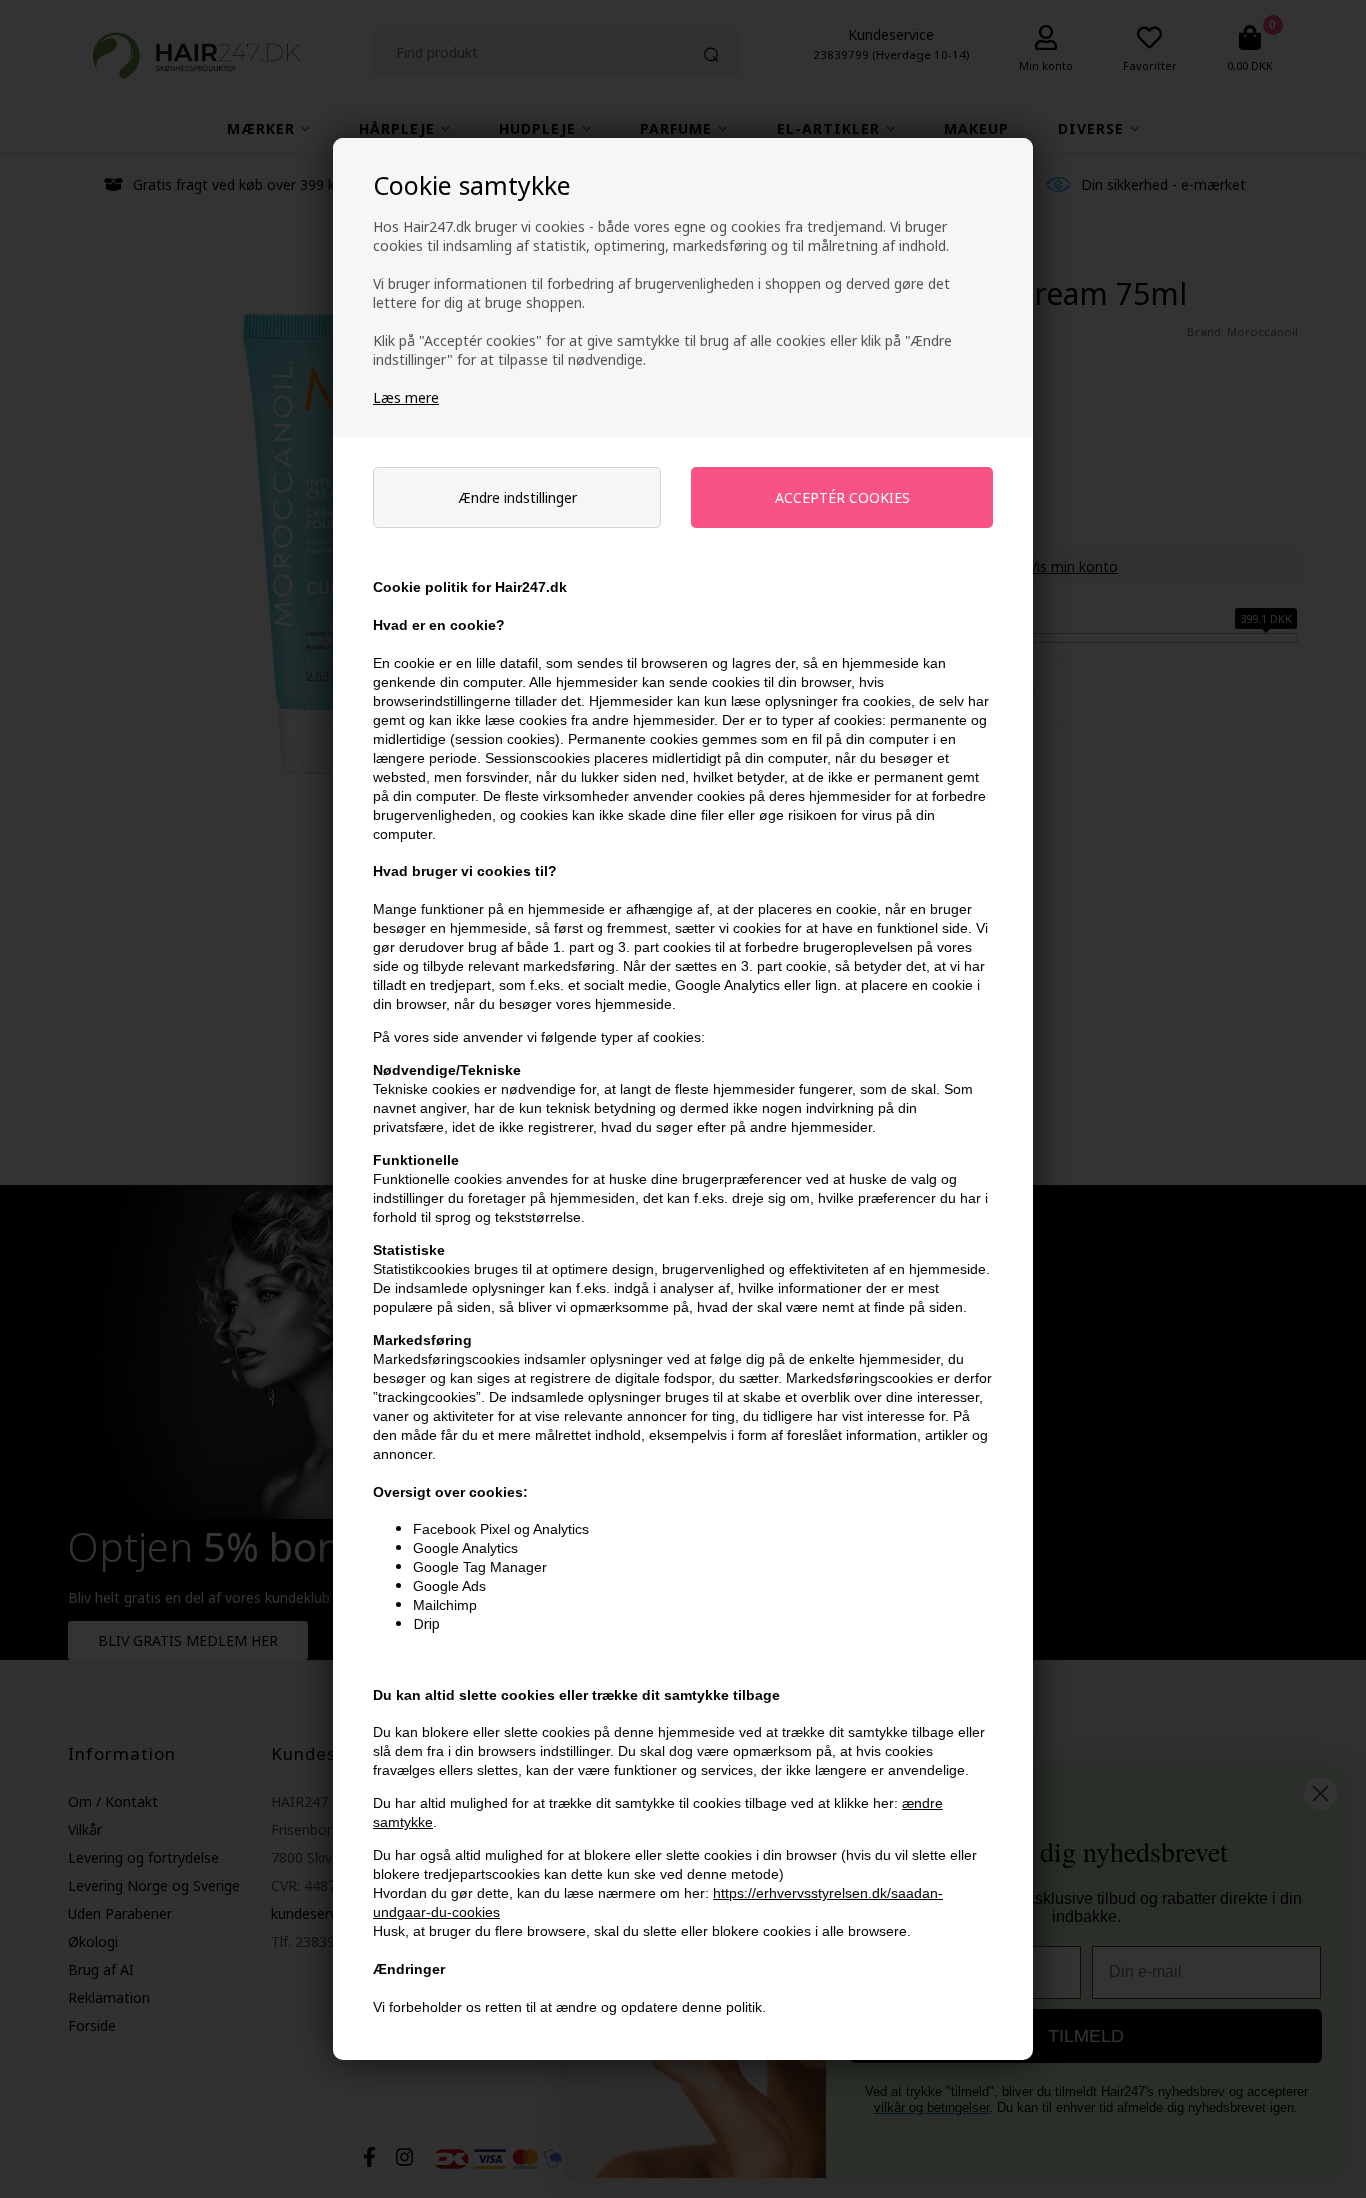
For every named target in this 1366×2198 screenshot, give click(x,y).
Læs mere (406, 397)
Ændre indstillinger (517, 497)
